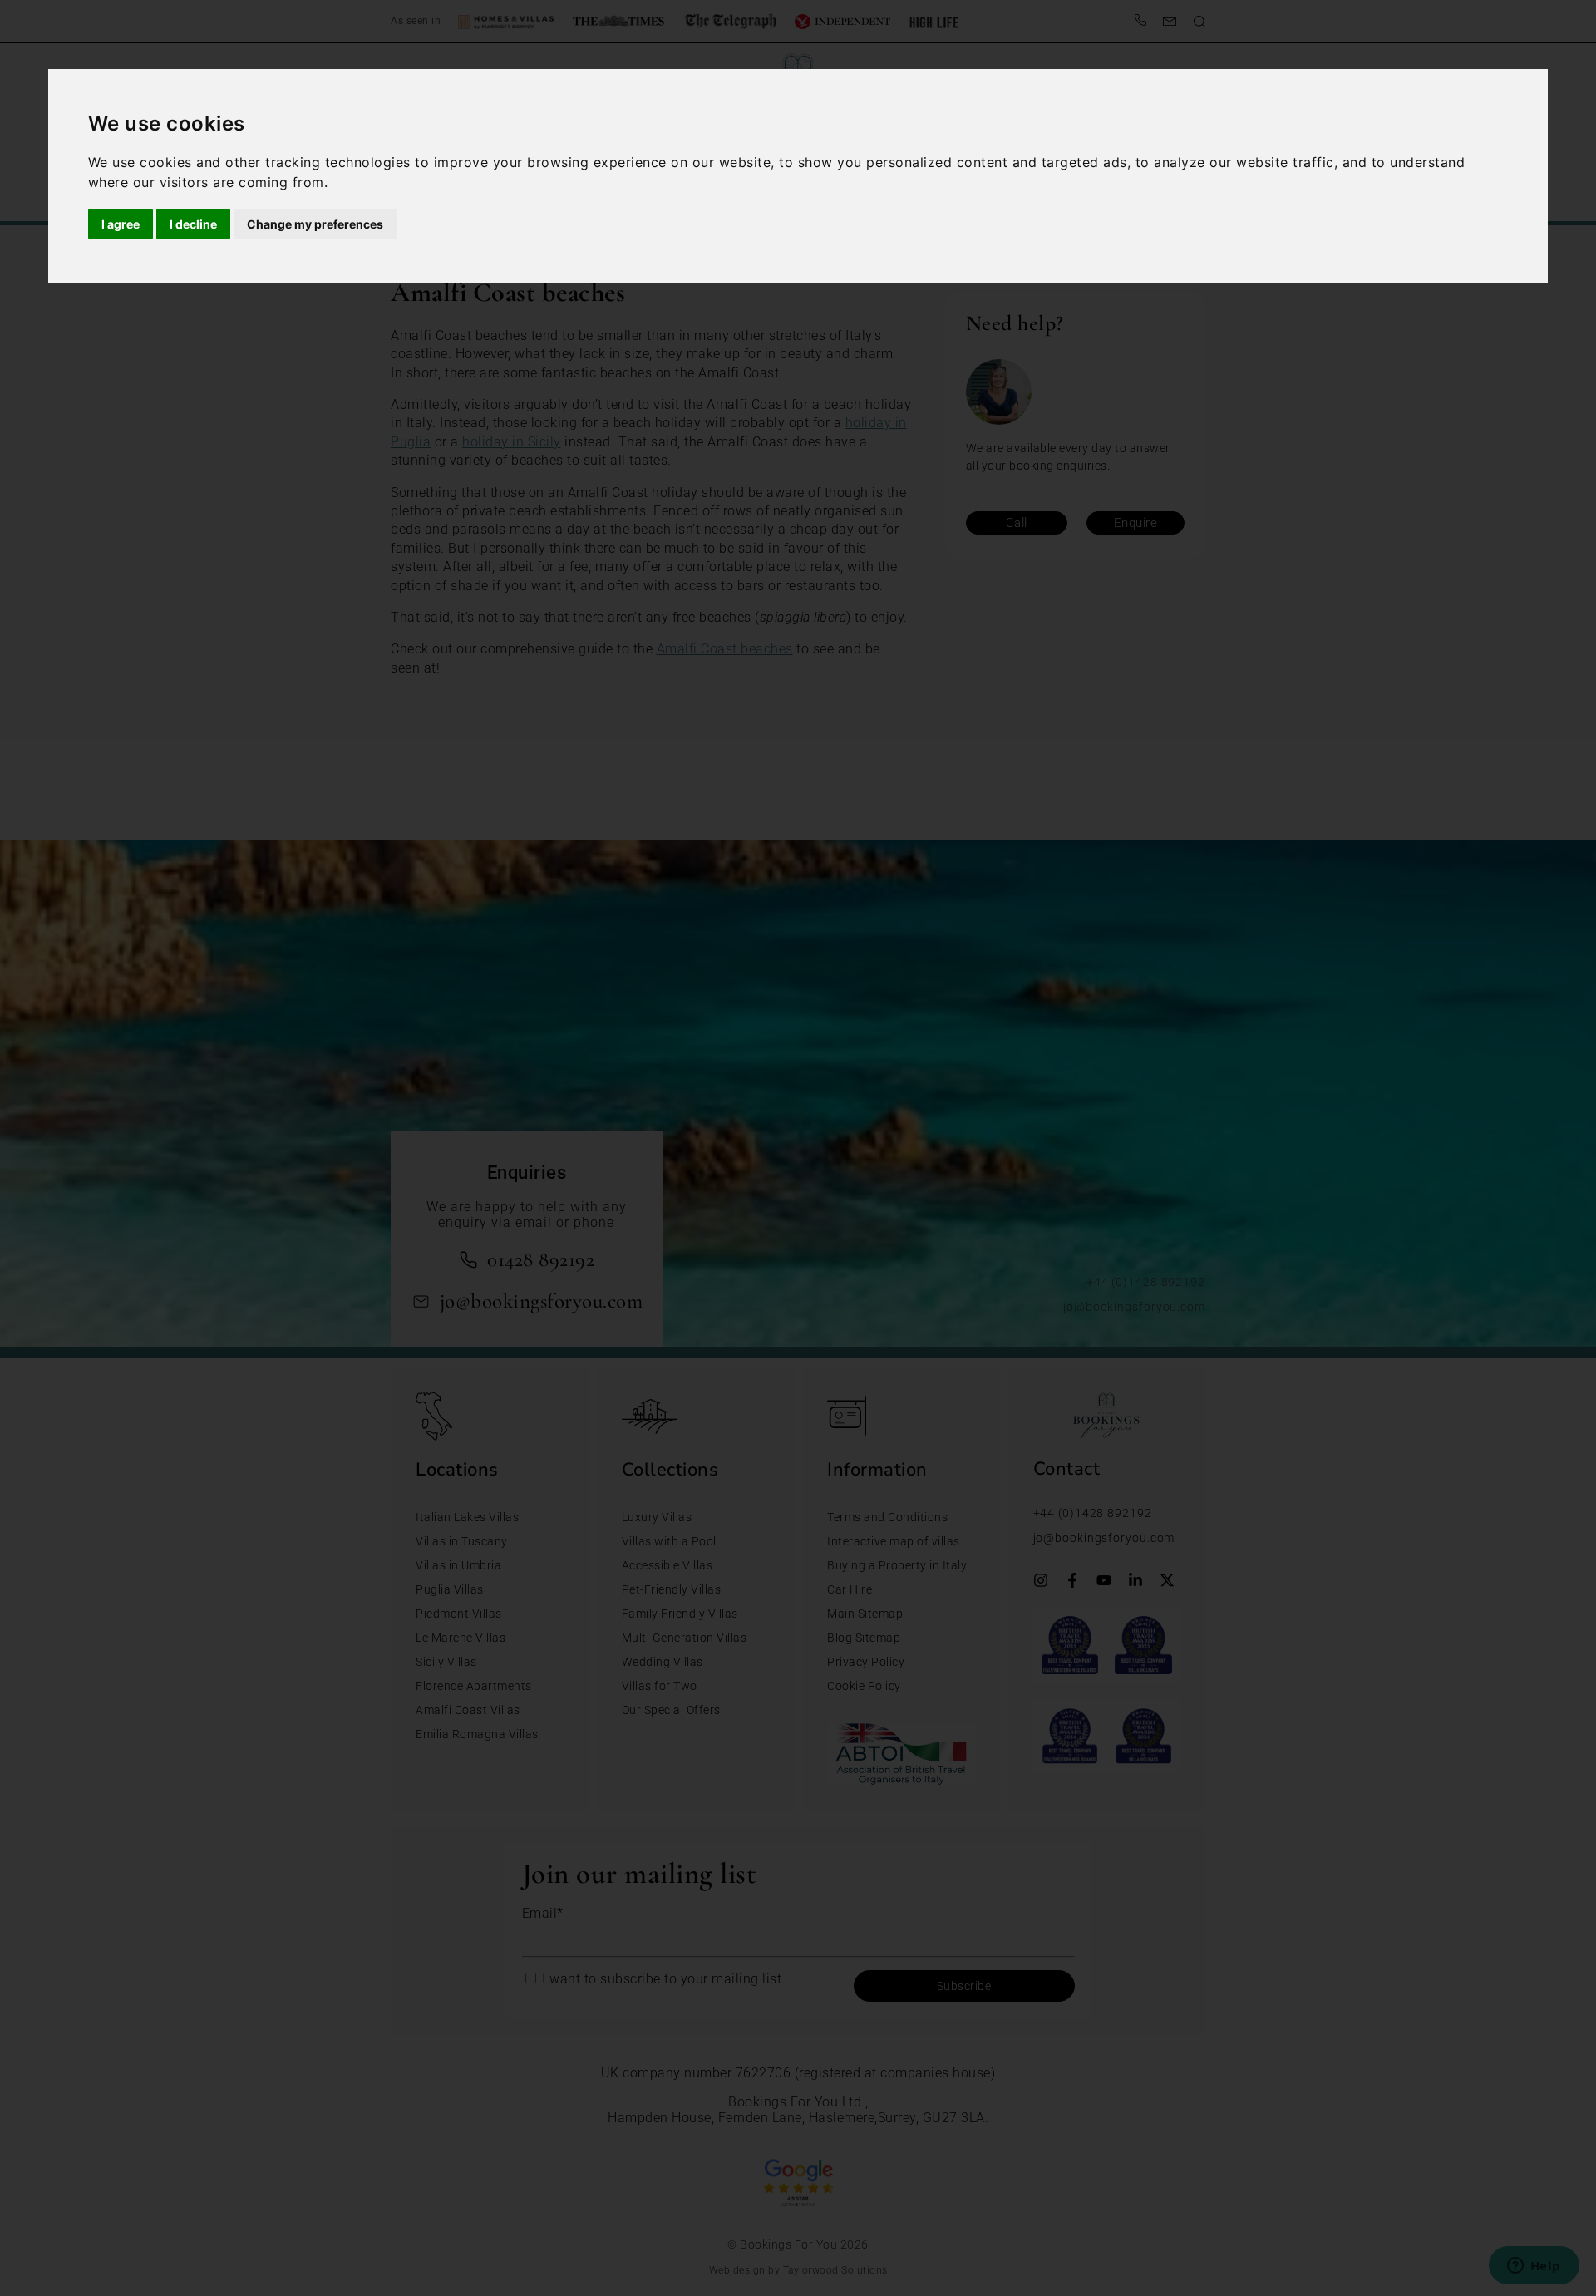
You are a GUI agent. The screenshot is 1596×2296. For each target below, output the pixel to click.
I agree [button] (121, 224)
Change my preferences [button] (315, 224)
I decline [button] (193, 224)
